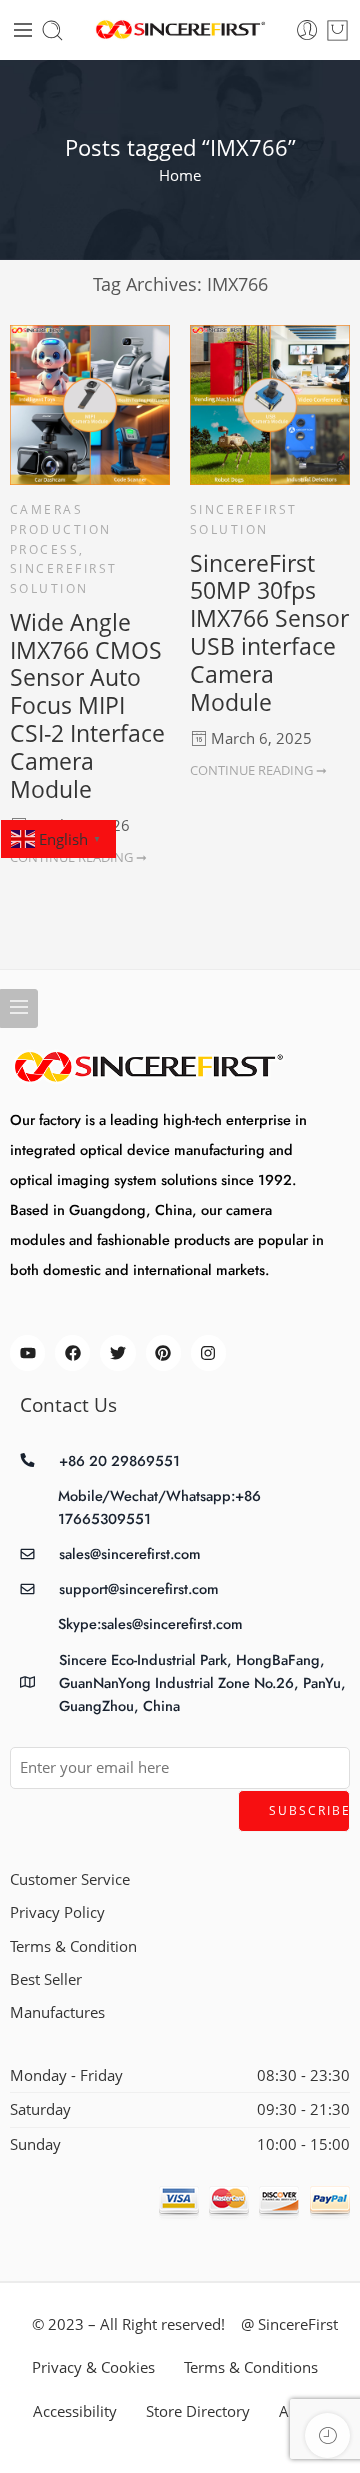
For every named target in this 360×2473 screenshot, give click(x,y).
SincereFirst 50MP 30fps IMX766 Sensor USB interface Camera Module (269, 632)
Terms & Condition (73, 1946)
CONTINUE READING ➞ (258, 770)
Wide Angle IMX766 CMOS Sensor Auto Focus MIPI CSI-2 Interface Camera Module (87, 705)
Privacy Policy (57, 1912)
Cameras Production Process (61, 529)
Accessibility (75, 2411)
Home (180, 175)
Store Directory (198, 2411)
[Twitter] (117, 1352)
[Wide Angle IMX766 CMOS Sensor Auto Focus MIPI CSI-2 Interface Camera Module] (90, 405)
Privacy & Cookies (93, 2367)
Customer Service (70, 1879)
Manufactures (57, 2012)
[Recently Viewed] (327, 2435)
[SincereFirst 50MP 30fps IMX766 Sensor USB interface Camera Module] (270, 405)
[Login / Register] (307, 30)
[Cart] (337, 30)
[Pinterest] (163, 1352)
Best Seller (46, 1979)
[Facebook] (72, 1352)
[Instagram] (208, 1352)
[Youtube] (27, 1352)
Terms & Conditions (251, 2367)
